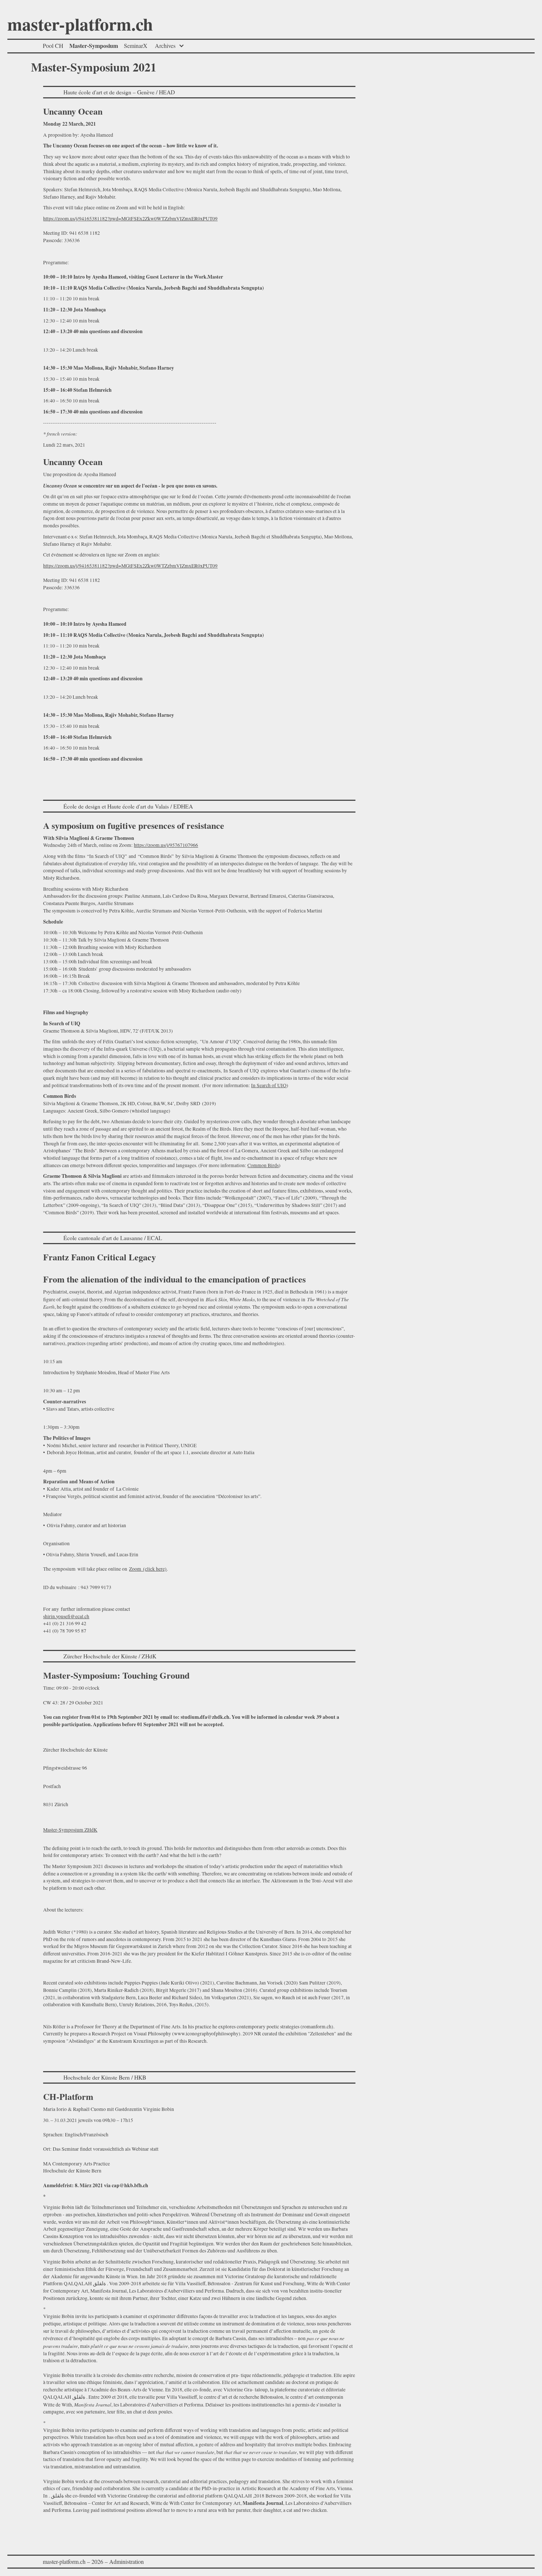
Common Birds (263, 1165)
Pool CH (53, 46)
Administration (126, 2561)
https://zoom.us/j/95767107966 (166, 845)
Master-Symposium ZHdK (70, 1830)
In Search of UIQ (269, 1085)
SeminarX (136, 46)
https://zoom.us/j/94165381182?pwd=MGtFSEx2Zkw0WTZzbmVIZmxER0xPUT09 (130, 219)
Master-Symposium (94, 46)
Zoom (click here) (148, 1569)
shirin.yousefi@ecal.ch (66, 1616)
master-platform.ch (80, 26)
